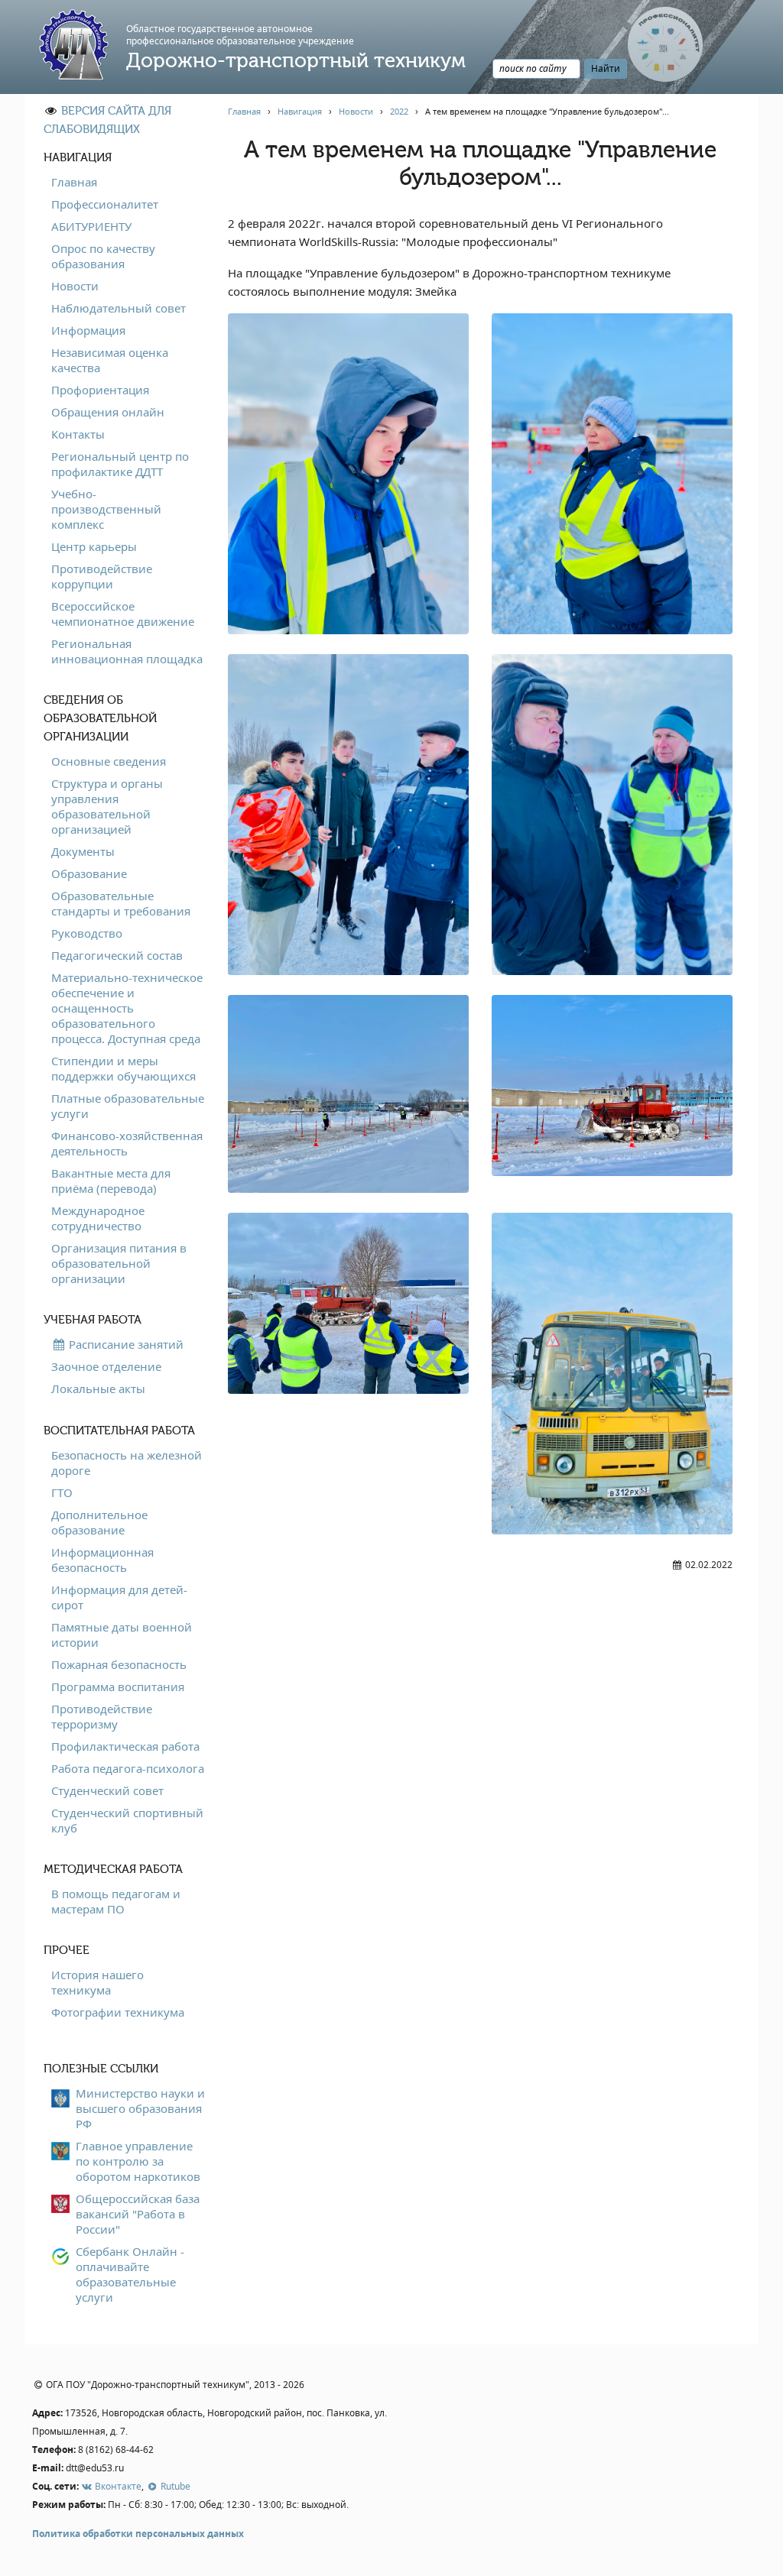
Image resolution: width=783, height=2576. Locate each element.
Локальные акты (98, 1388)
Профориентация (100, 390)
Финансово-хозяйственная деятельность (127, 1143)
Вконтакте (117, 2486)
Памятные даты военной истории (122, 1635)
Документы (83, 851)
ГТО (62, 1492)
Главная (74, 182)
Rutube (174, 2486)
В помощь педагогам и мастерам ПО (116, 1901)
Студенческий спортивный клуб (127, 1820)
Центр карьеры (94, 546)
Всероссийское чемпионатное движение (123, 614)
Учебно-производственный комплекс (106, 509)
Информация (88, 330)
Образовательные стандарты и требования (121, 903)
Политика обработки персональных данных (138, 2534)
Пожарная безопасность (119, 1664)
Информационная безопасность (102, 1560)
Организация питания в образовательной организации (119, 1263)
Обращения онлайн (108, 412)
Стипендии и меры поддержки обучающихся (123, 1068)
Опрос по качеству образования (103, 256)
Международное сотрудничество (98, 1218)
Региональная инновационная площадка (127, 651)
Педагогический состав (117, 955)
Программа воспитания (118, 1687)
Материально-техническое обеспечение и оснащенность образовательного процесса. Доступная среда (127, 1008)
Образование (89, 873)
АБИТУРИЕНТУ (91, 226)
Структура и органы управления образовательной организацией (107, 806)
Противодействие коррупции (102, 576)
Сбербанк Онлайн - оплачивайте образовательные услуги (130, 2274)
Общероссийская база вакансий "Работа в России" (138, 2214)
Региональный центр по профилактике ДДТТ (120, 464)
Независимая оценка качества (110, 360)
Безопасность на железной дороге (127, 1463)
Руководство (87, 933)
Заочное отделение (106, 1366)
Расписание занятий (125, 1344)
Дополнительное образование (99, 1522)
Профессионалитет (105, 204)
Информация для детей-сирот (119, 1597)
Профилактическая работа (125, 1746)
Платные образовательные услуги (128, 1106)
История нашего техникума (97, 1982)
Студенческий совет (107, 1790)
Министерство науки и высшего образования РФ (140, 2108)
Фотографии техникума (118, 2012)
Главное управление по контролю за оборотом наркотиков (138, 2161)
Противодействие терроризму (102, 1716)
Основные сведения (109, 761)
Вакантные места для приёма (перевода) (111, 1181)
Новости (75, 286)
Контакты (78, 434)
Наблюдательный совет (119, 308)
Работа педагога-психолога (128, 1768)
